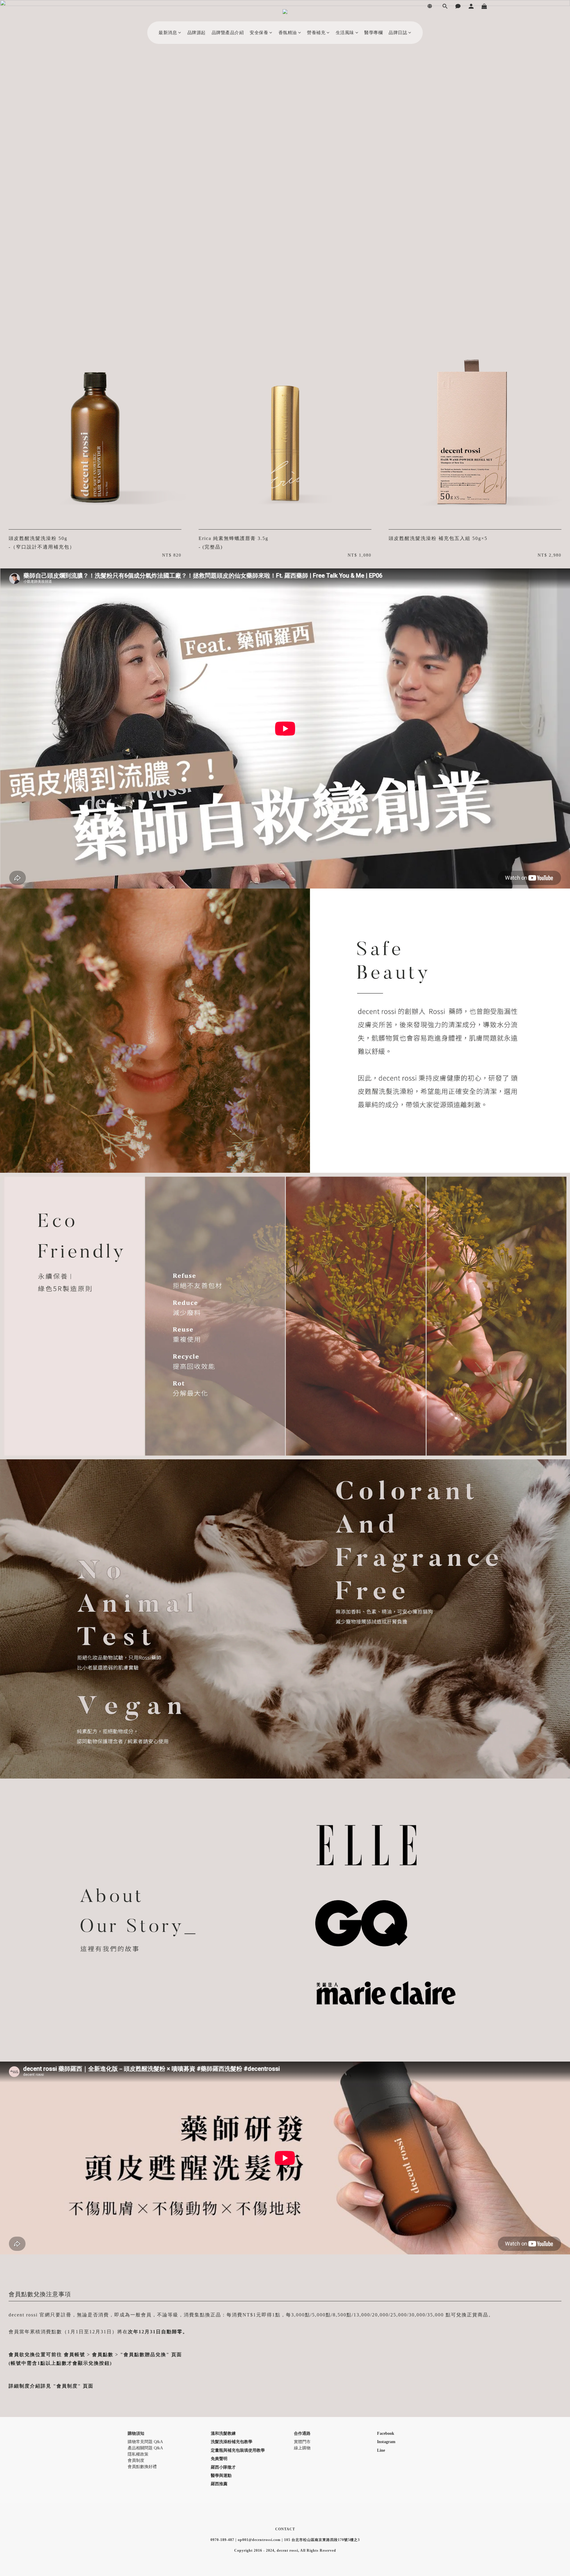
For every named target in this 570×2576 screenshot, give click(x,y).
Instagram (386, 2442)
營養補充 (316, 33)
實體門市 (302, 2442)
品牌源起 (197, 33)
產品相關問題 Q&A (145, 2448)
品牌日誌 (398, 33)
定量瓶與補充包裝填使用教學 (238, 2450)
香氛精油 (288, 33)
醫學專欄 (373, 33)
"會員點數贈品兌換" (145, 2355)
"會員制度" (67, 2386)
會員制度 (136, 2460)
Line (381, 2450)
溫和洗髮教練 (223, 2433)
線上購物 (302, 2448)
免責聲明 (219, 2459)
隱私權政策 (138, 2454)
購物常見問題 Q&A (145, 2442)
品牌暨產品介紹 (228, 33)
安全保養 (259, 33)
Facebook (386, 2433)
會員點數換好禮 (142, 2467)
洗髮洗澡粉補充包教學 (232, 2442)
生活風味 (345, 33)
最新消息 (168, 33)
